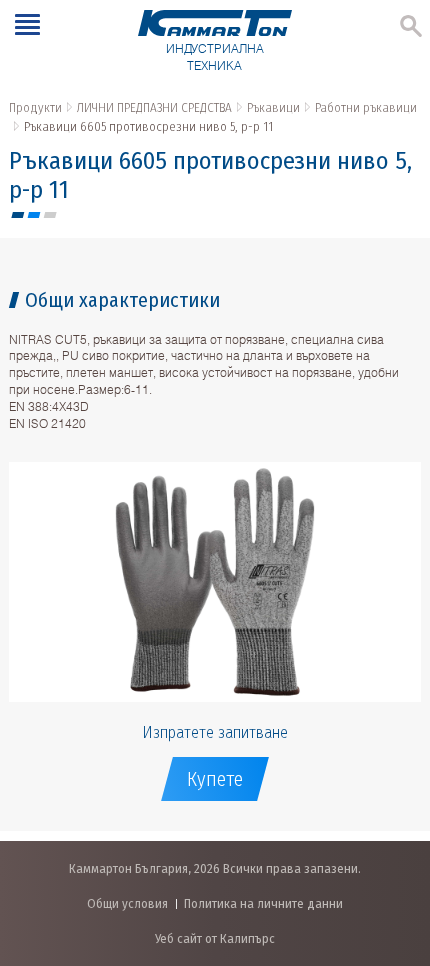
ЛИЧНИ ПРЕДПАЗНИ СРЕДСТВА (154, 107)
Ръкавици (273, 107)
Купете (215, 779)
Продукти (35, 107)
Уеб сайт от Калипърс (215, 938)
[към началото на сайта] (394, 845)
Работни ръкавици (366, 107)
